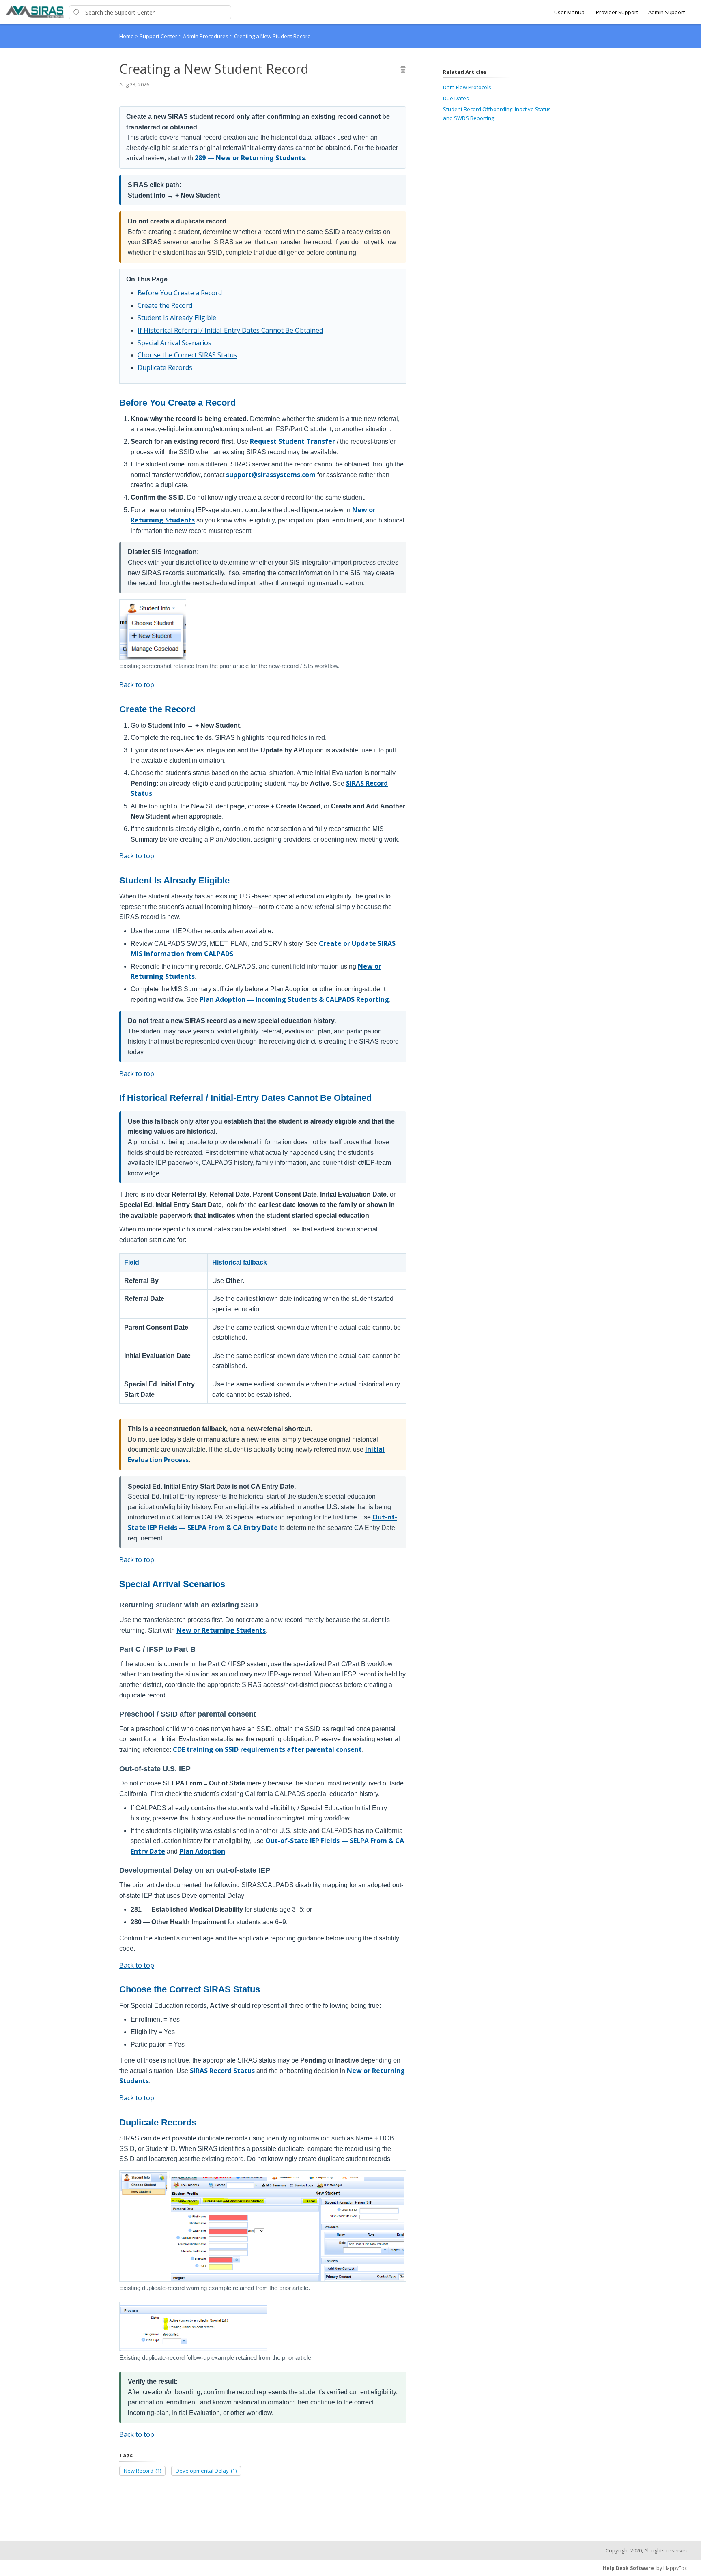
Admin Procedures (206, 36)
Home (127, 36)
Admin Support (667, 12)
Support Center (159, 36)
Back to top (137, 685)
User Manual (570, 12)
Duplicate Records (165, 367)
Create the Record (165, 305)
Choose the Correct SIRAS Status (187, 355)
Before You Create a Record (180, 293)
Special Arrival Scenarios (174, 343)
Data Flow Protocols (467, 87)
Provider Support (617, 12)
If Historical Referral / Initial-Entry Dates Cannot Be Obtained (230, 330)
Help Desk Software (628, 2568)
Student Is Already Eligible (177, 318)
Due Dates (456, 98)
